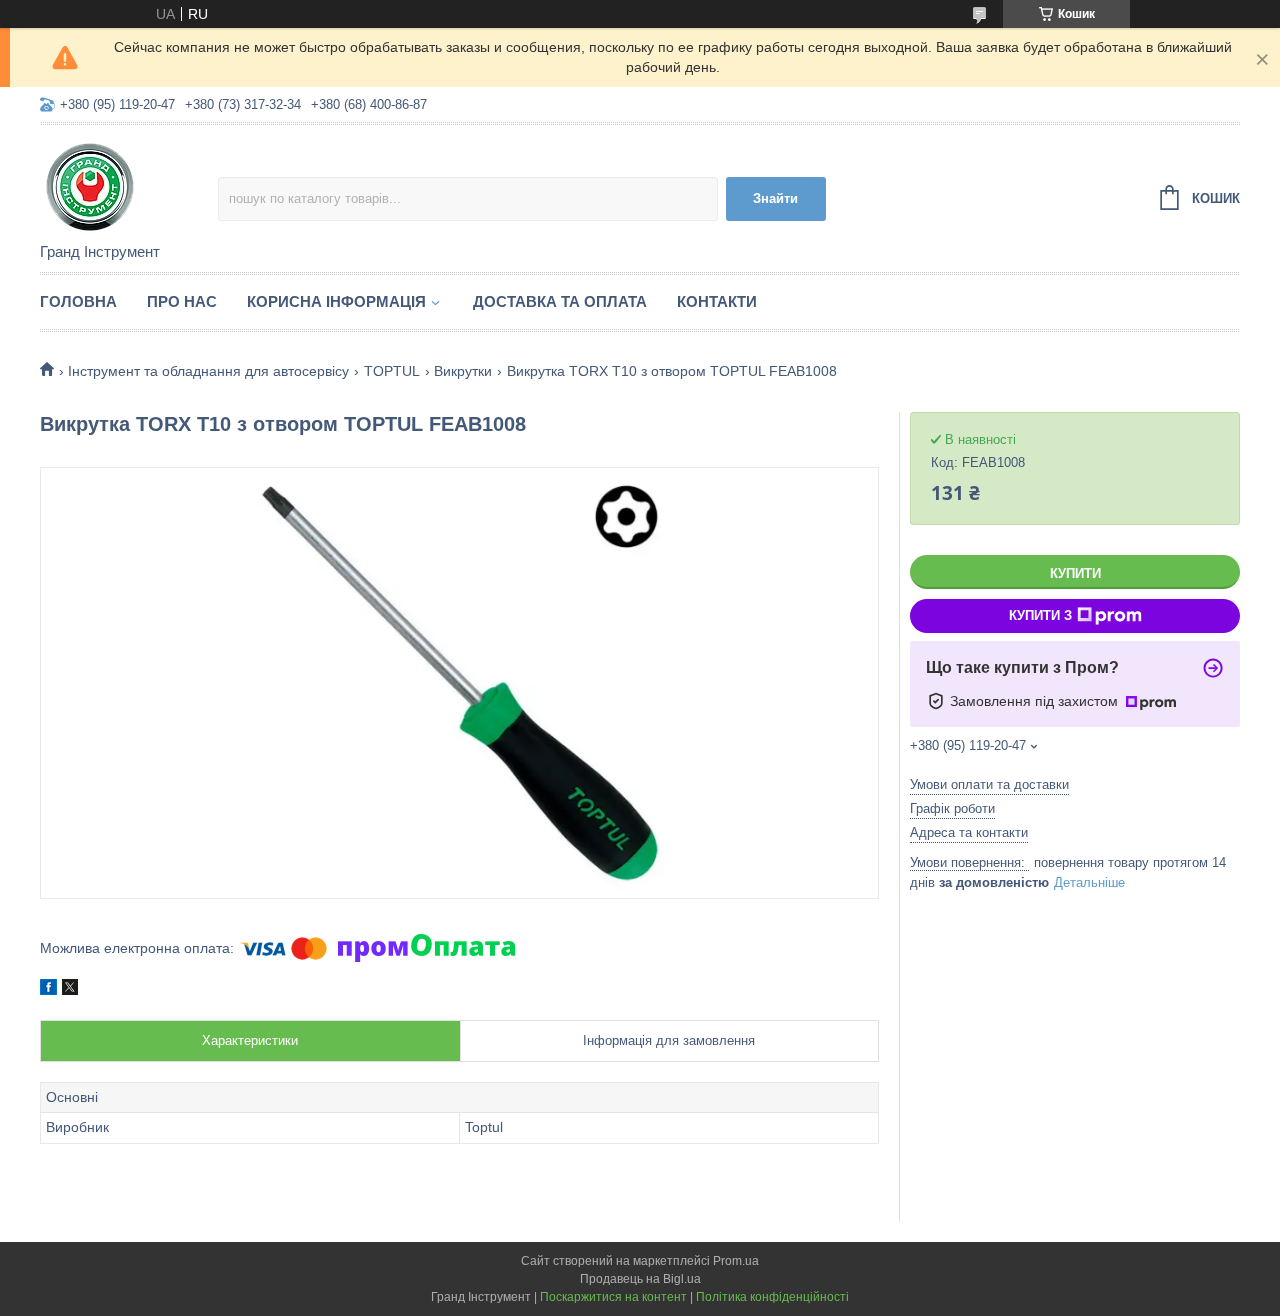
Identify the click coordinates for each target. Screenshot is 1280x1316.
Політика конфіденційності (772, 1297)
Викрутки (463, 371)
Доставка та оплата (560, 301)
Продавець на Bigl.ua (640, 1279)
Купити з (1040, 615)
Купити (1075, 573)
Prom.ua (736, 1261)
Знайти (775, 198)
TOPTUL (392, 371)
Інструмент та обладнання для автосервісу (208, 371)
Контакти (717, 301)
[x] (70, 990)
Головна (78, 301)
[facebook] (48, 990)
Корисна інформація (336, 301)
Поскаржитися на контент (613, 1297)
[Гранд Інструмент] (129, 185)
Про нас (182, 301)
